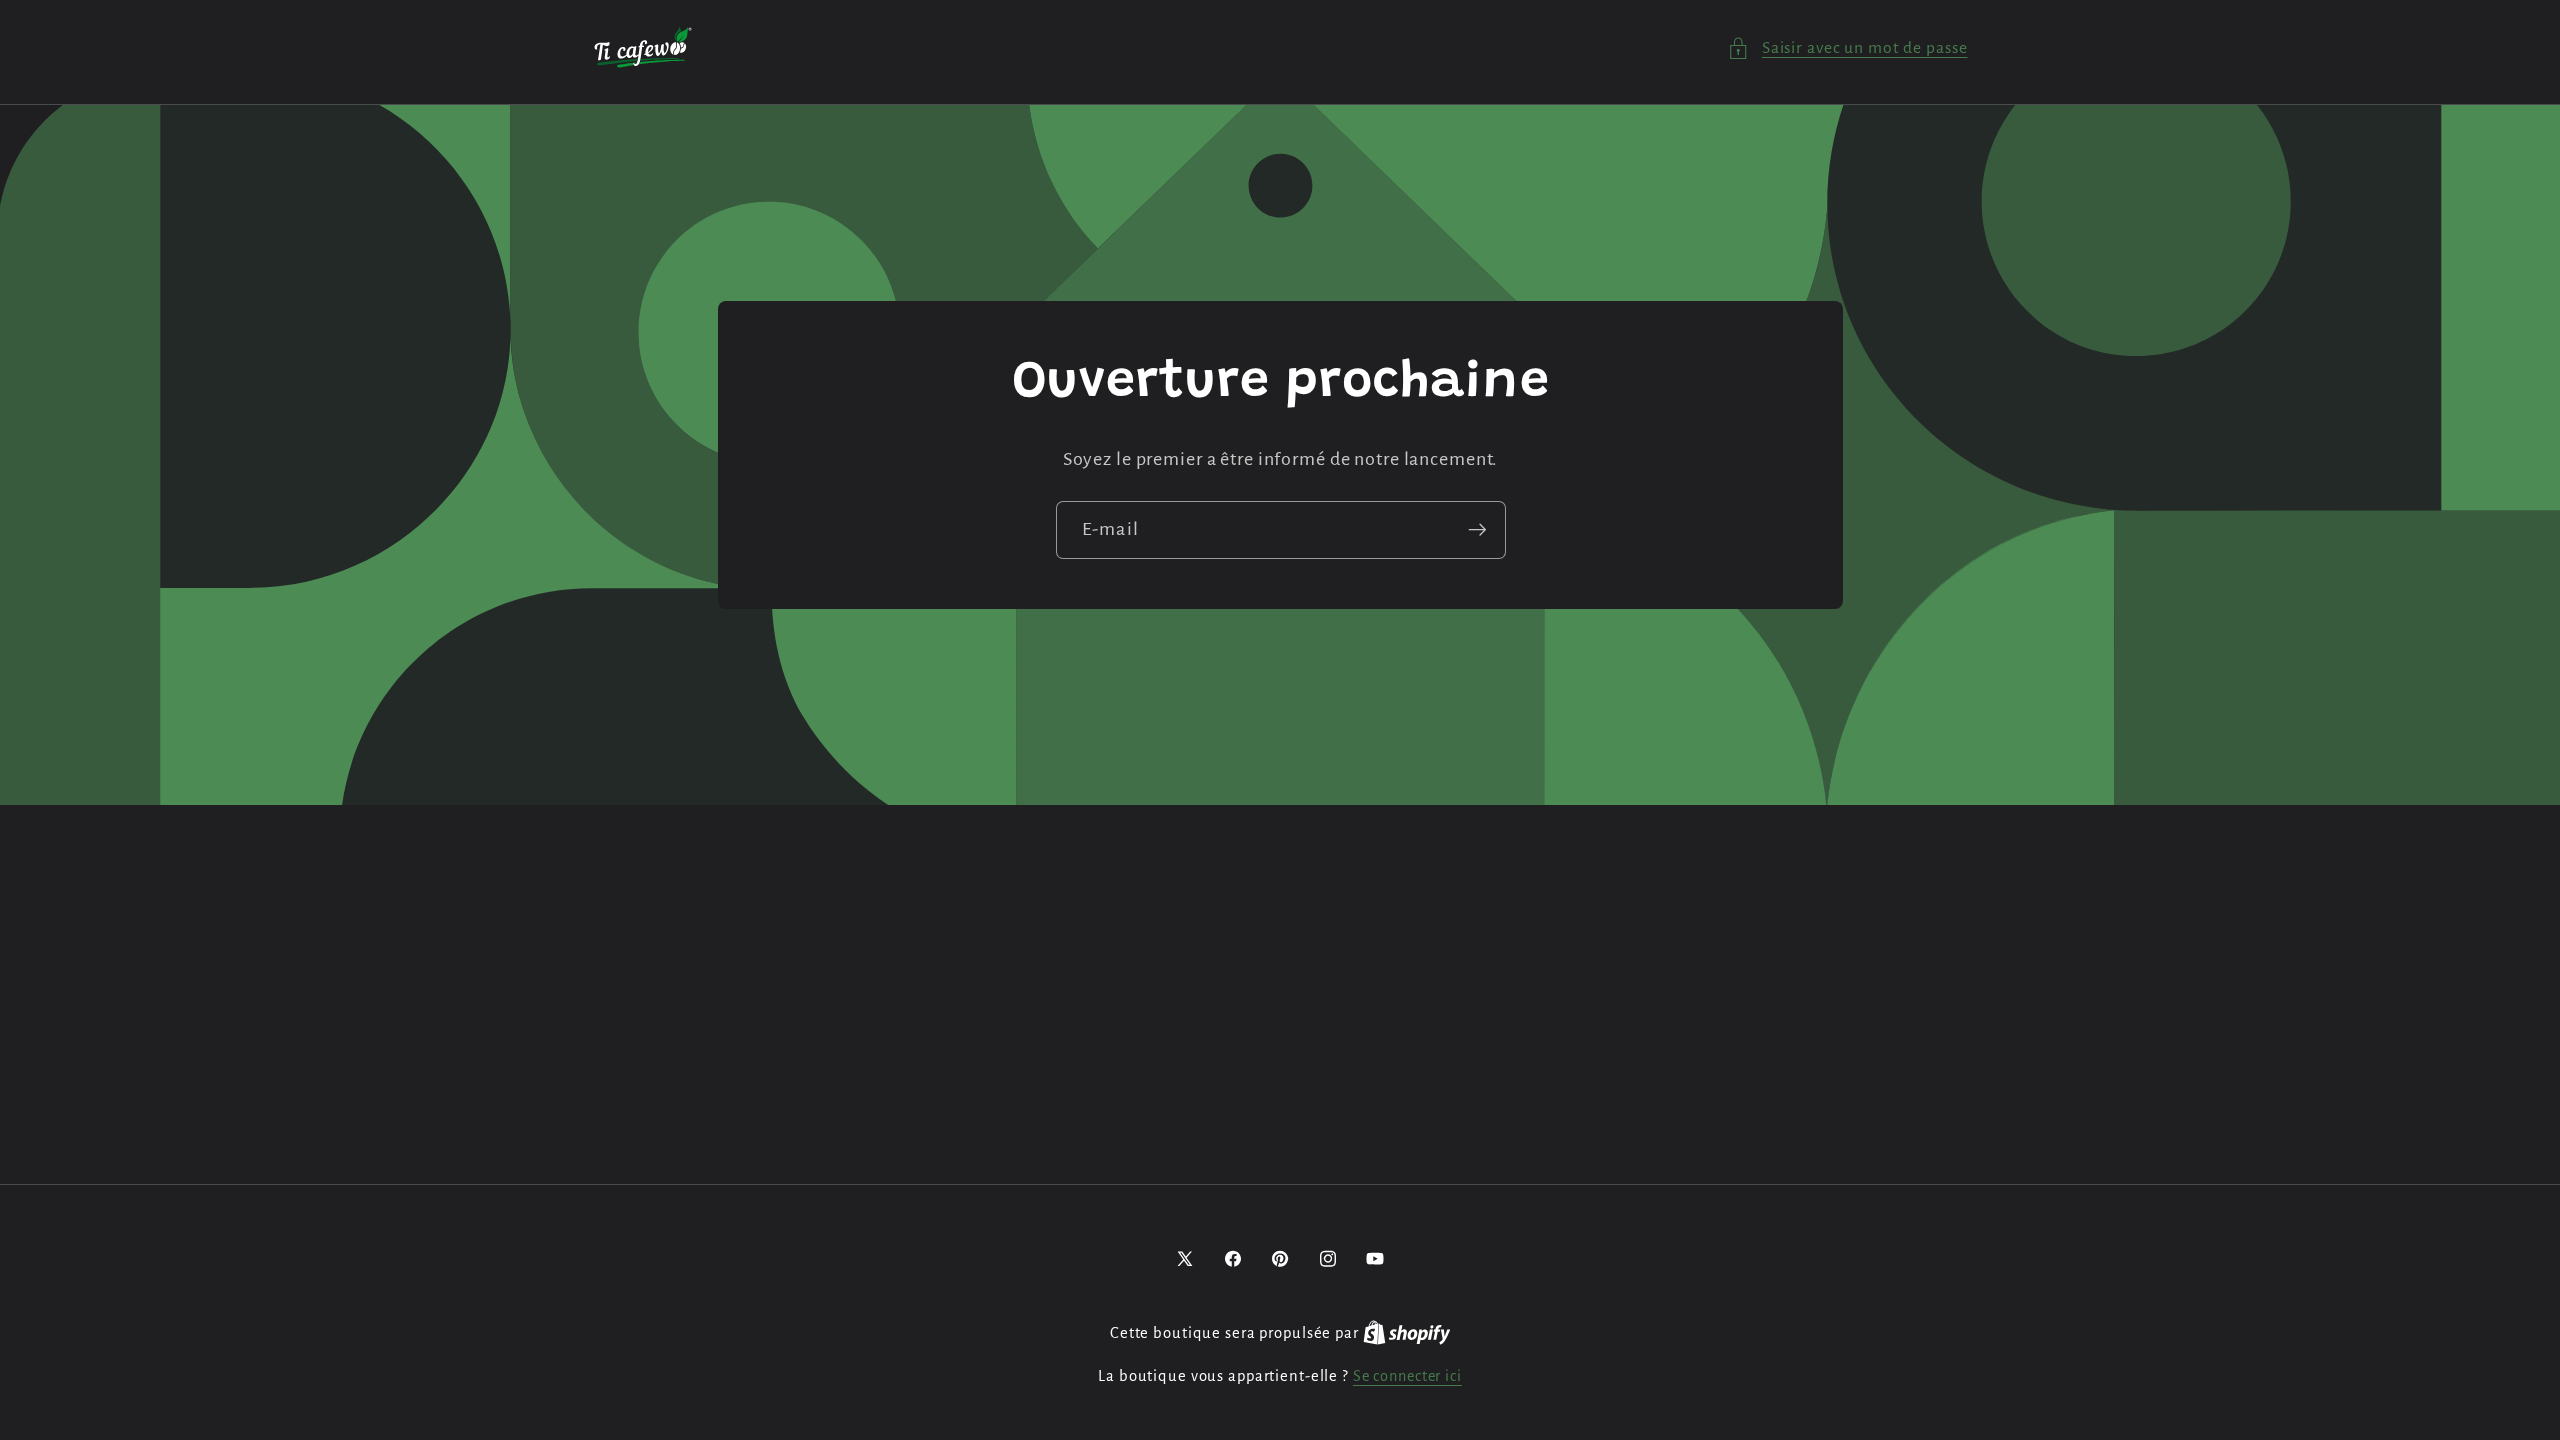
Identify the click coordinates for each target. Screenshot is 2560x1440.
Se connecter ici (1407, 1376)
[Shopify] (1407, 1333)
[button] (1847, 48)
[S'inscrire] (1476, 530)
